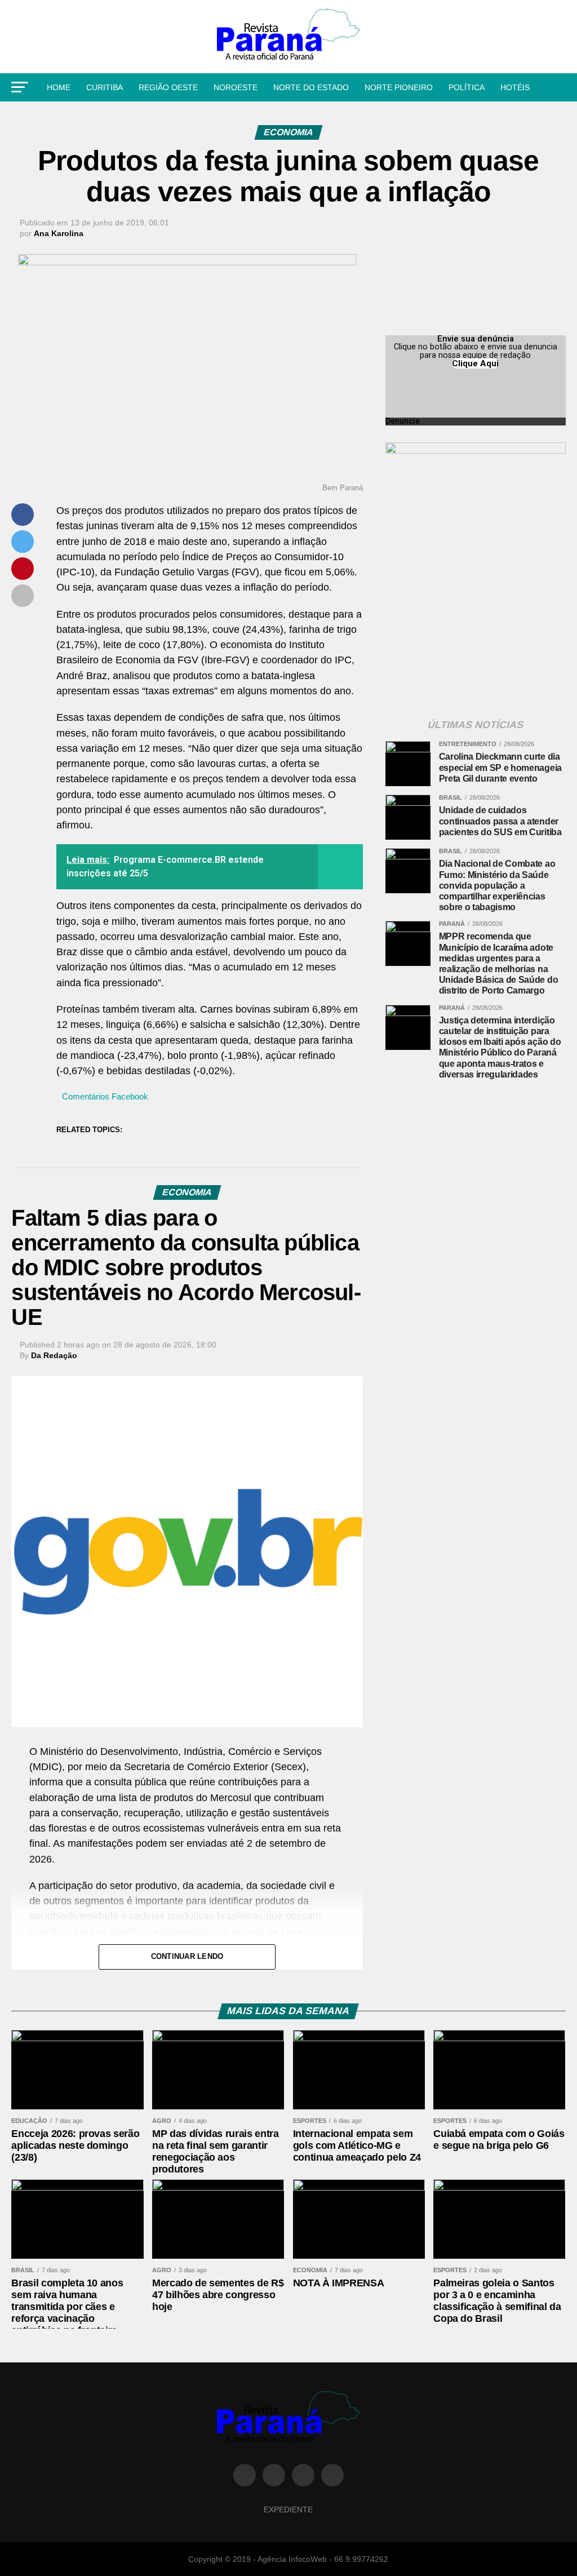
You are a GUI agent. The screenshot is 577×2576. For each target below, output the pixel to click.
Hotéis (515, 87)
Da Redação (54, 1355)
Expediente (288, 2510)
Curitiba (105, 87)
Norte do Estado (311, 87)
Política (467, 87)
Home (59, 87)
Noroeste (236, 87)
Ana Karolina (59, 233)
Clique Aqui (475, 363)
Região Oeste (168, 87)
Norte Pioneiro (399, 87)
